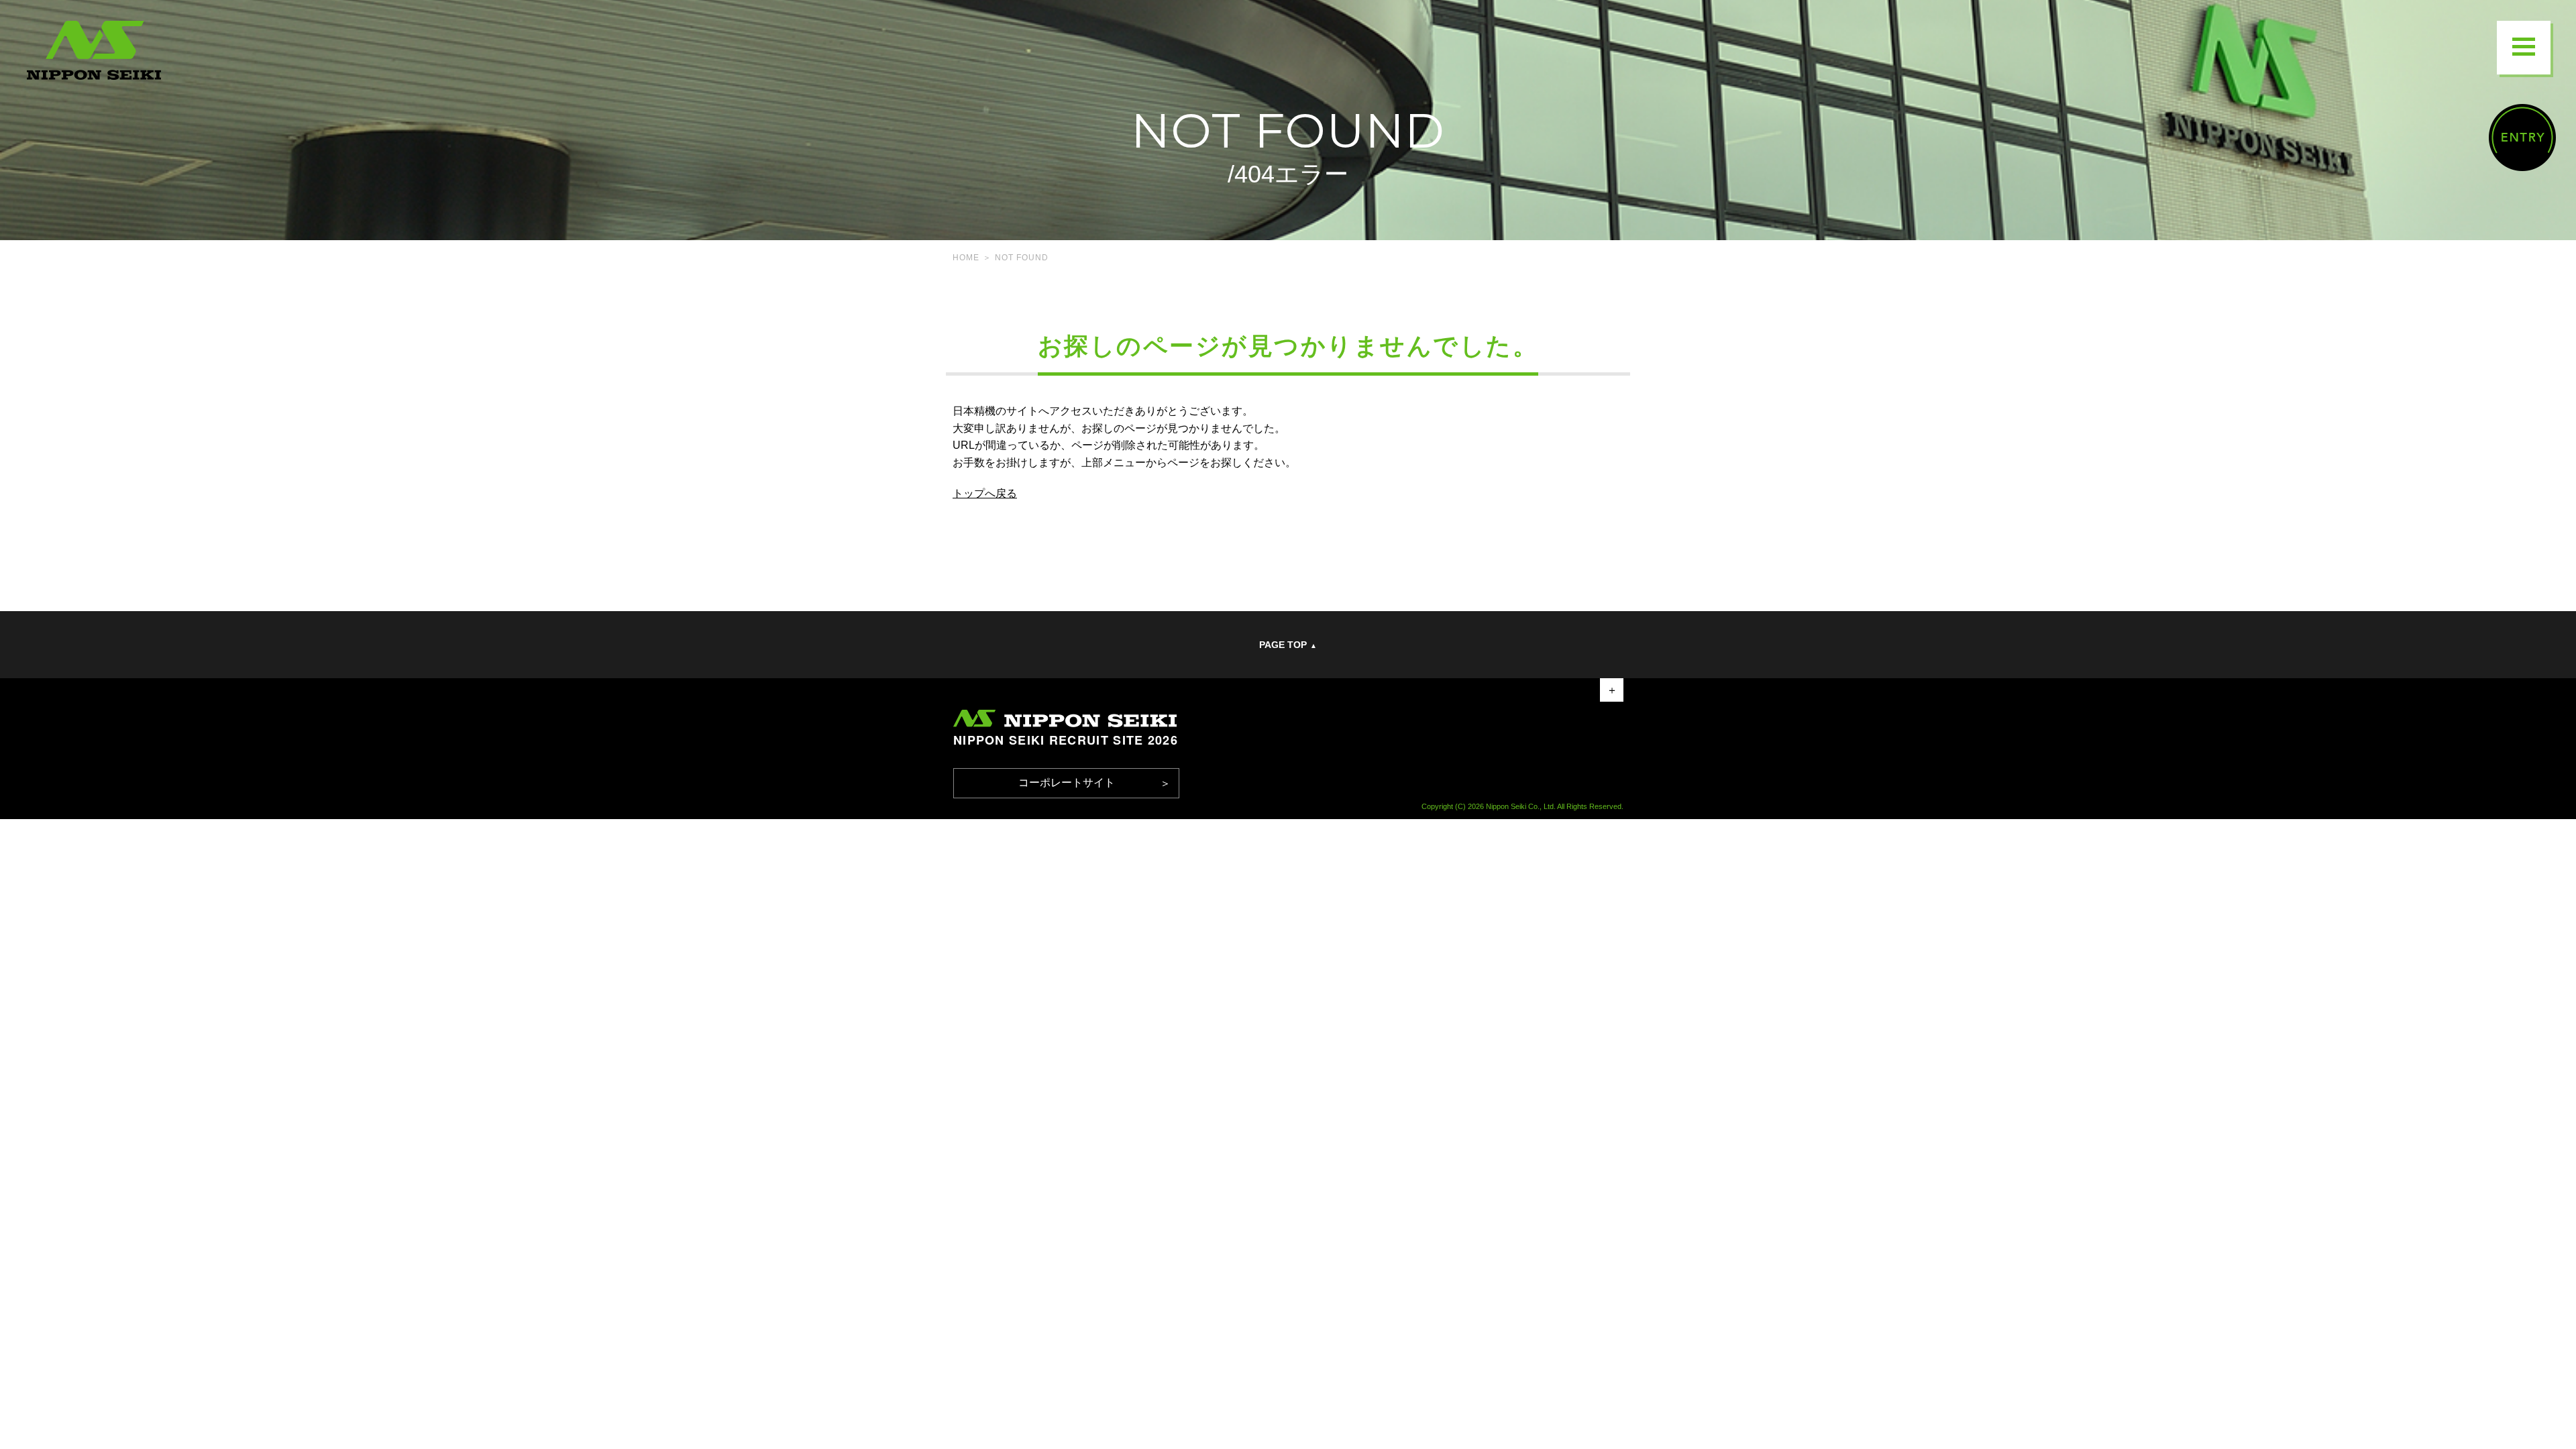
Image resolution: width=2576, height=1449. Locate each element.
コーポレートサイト (1067, 783)
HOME (966, 258)
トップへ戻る (985, 493)
